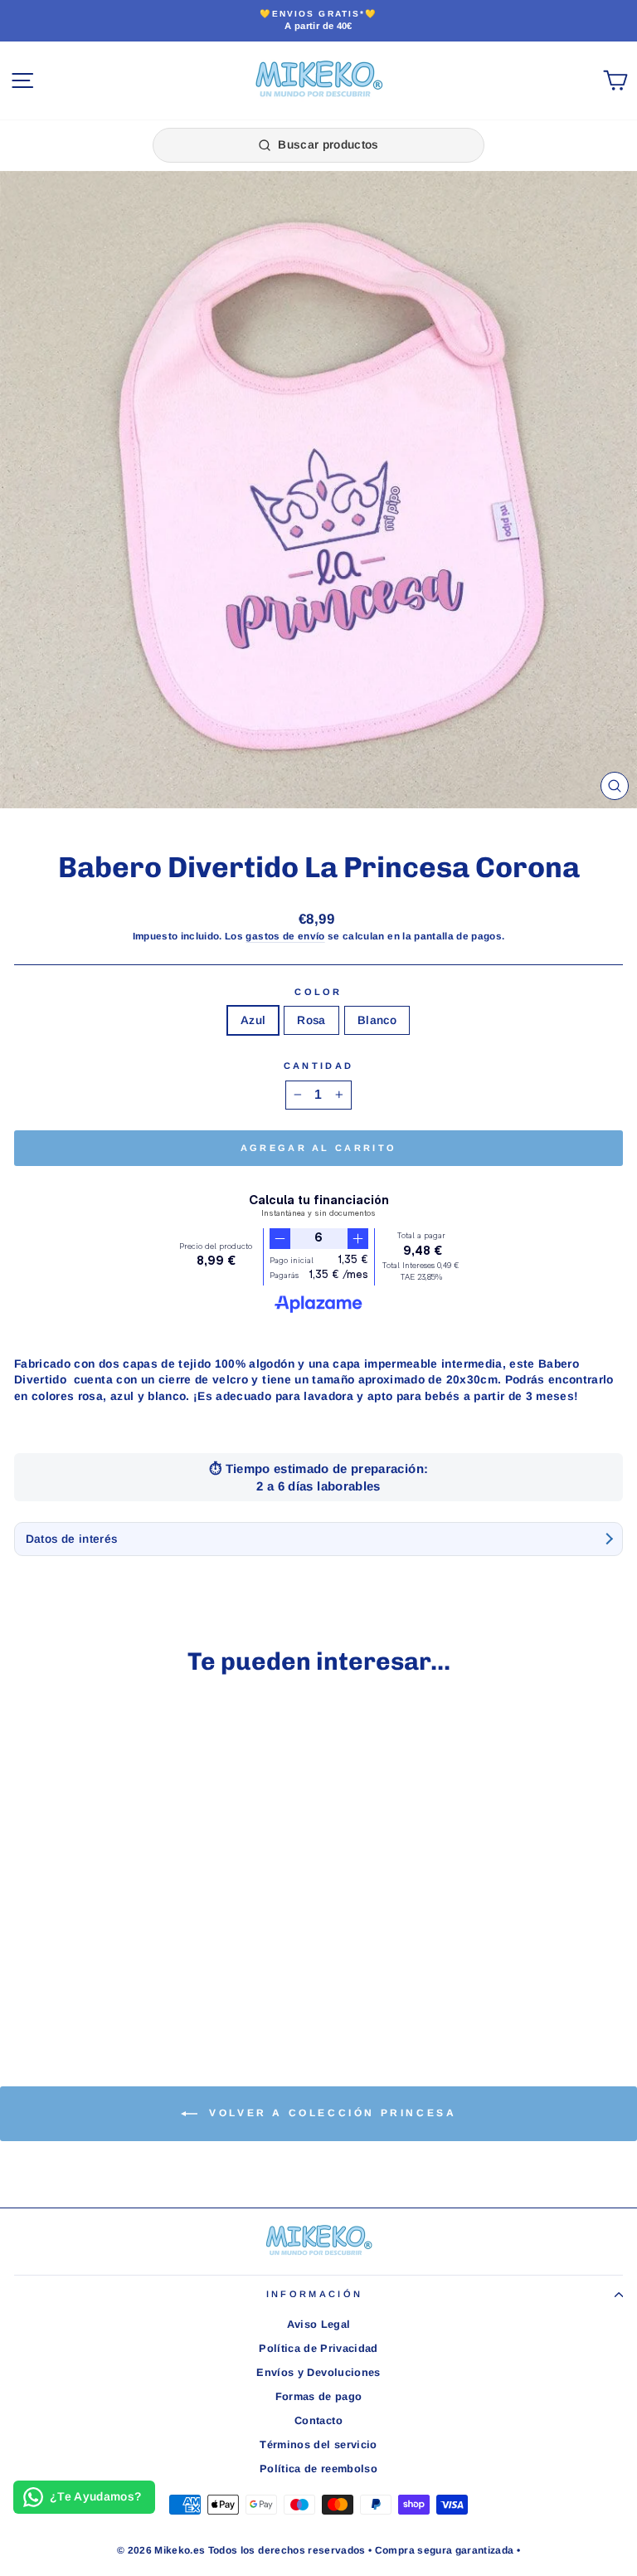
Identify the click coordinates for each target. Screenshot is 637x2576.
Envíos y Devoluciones (318, 2372)
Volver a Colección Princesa (331, 2113)
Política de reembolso (318, 2469)
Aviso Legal (319, 2324)
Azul (253, 1020)
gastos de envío (285, 936)
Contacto (318, 2420)
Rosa (311, 1020)
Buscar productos (328, 144)
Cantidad (319, 1066)
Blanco (377, 1020)
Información (314, 2294)
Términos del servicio (318, 2444)
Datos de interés (72, 1539)
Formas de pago (319, 2396)
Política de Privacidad (318, 2348)
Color (318, 992)
